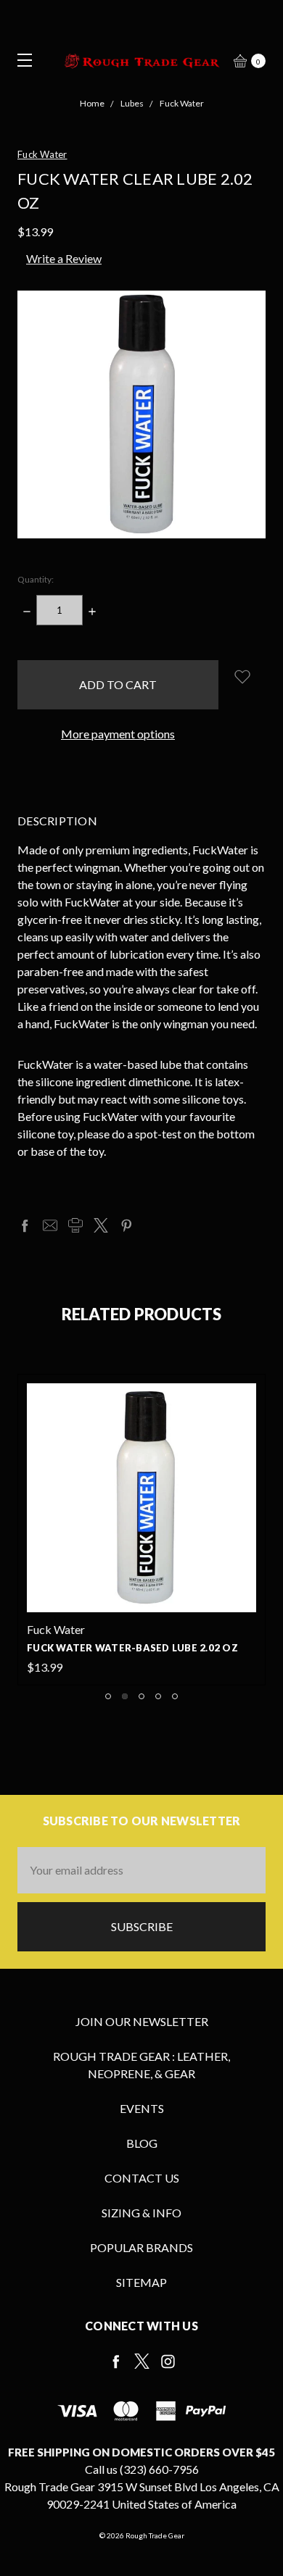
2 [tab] (125, 1696)
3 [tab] (141, 1696)
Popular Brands (141, 2247)
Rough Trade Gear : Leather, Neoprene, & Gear (141, 2065)
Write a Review (64, 258)
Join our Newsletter (142, 2021)
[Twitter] (101, 1225)
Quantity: (36, 579)
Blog (142, 2143)
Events (142, 2108)
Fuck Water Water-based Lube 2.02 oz (132, 1648)
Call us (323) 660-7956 (142, 2469)
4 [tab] (158, 1696)
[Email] (50, 1225)
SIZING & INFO (141, 2213)
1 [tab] (108, 1696)
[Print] (75, 1225)
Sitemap (141, 2282)
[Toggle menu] (20, 60)
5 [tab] (175, 1696)
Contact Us (142, 2178)
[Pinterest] (126, 1225)
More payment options (118, 734)
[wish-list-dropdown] (242, 676)
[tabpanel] (141, 1530)
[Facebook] (25, 1225)
